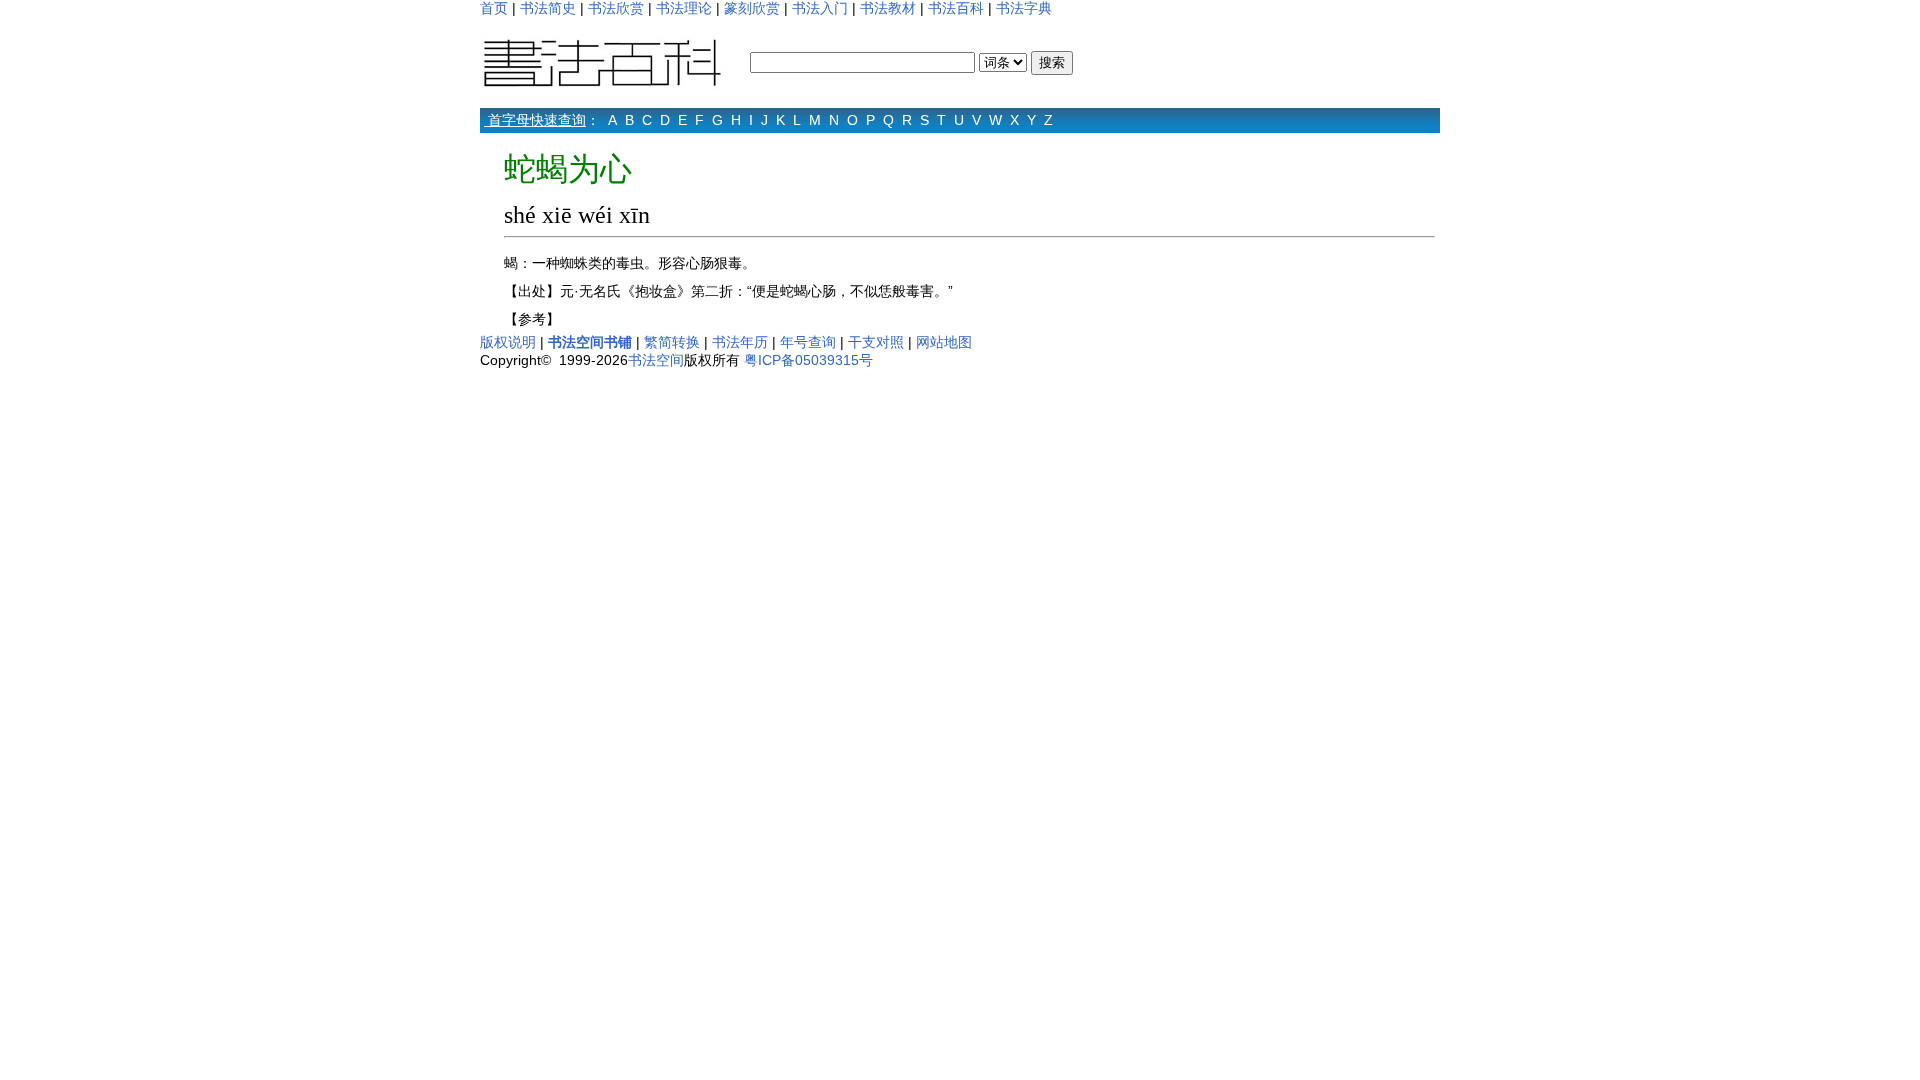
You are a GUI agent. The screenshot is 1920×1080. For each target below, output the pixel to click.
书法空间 (656, 360)
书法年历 (740, 342)
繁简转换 (672, 342)
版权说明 (508, 342)
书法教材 (888, 8)
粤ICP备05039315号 (808, 360)
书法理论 (684, 8)
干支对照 (876, 342)
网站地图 (944, 342)
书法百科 (956, 8)
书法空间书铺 (590, 342)
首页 (494, 8)
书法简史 (548, 8)
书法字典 (1024, 8)
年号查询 (808, 342)
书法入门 (820, 8)
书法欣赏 (616, 8)
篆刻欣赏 (752, 8)
